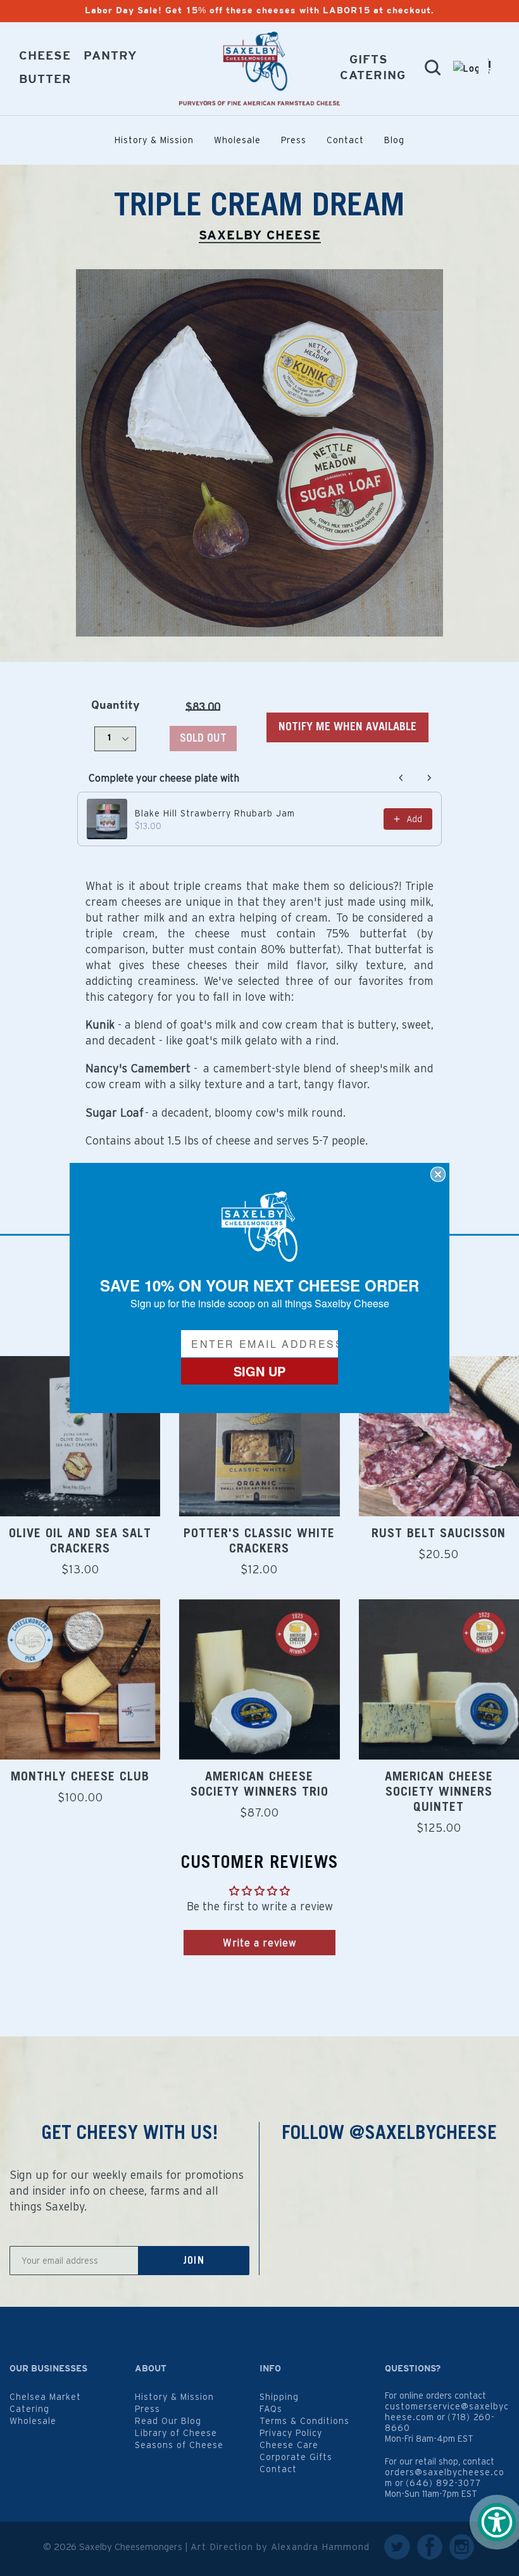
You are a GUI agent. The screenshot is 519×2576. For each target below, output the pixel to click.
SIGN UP (259, 1371)
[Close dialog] (438, 1174)
